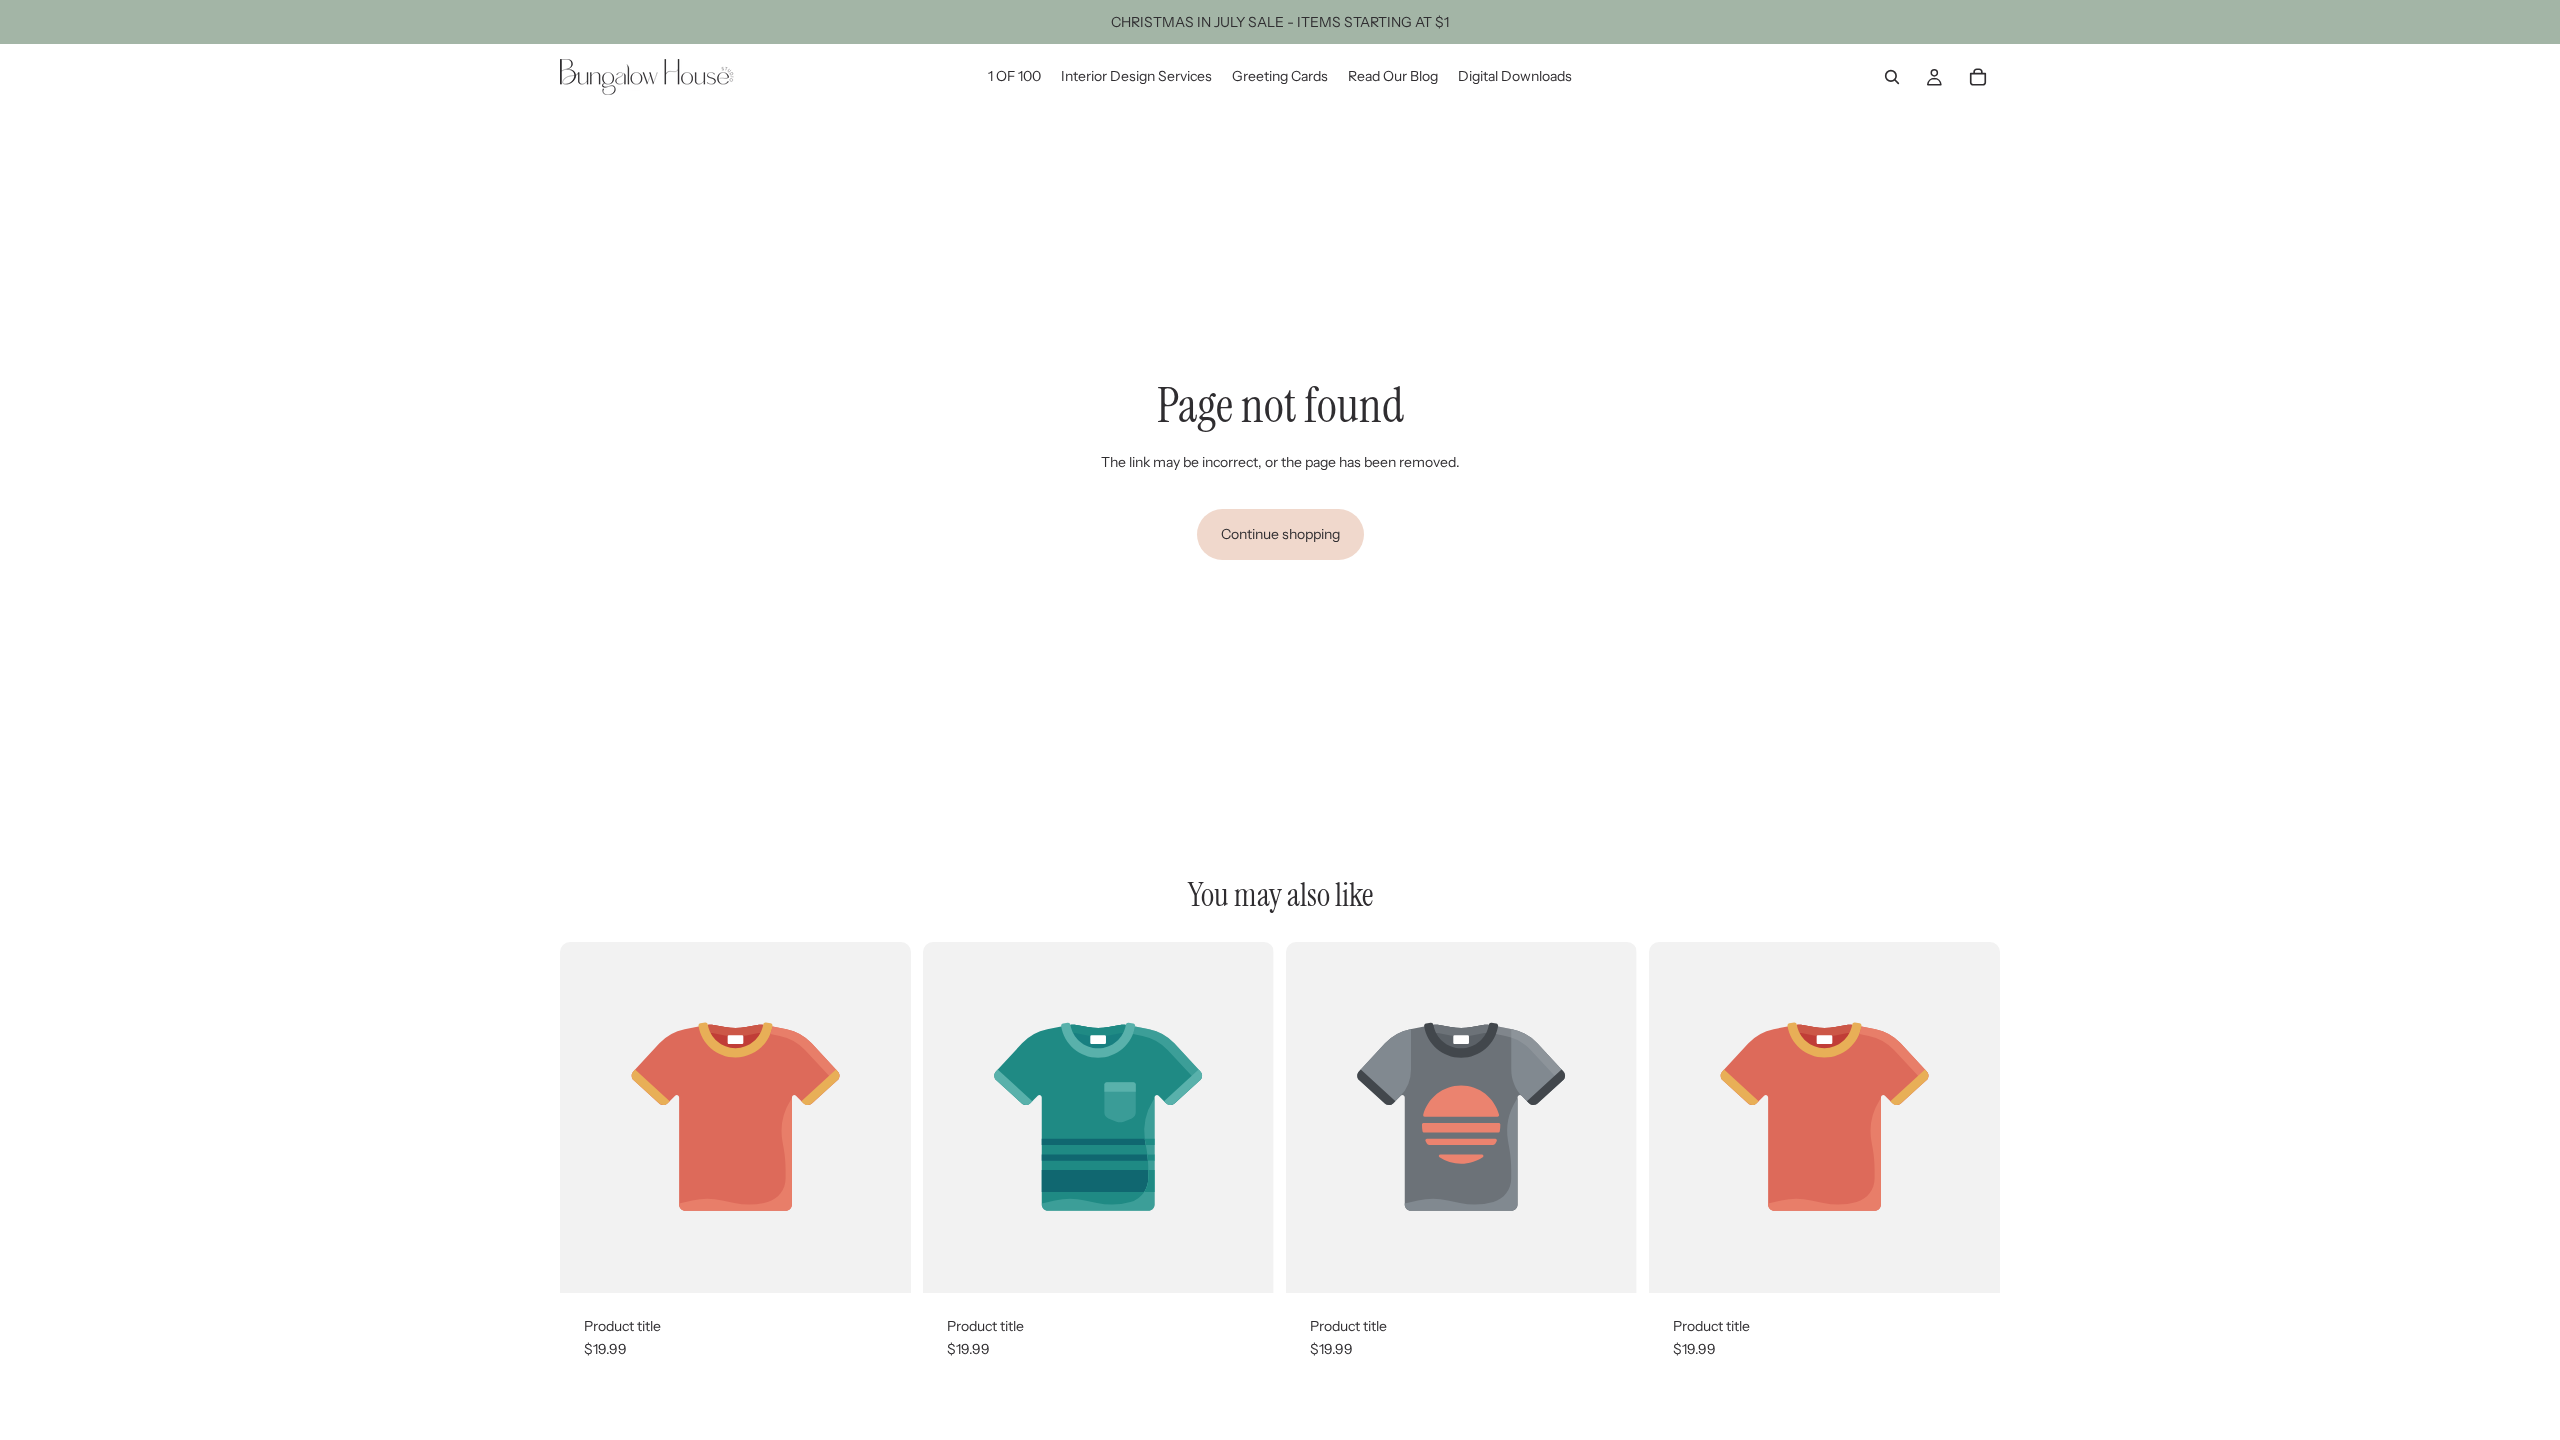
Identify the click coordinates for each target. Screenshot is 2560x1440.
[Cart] (1978, 77)
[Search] (1892, 77)
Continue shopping (1280, 534)
